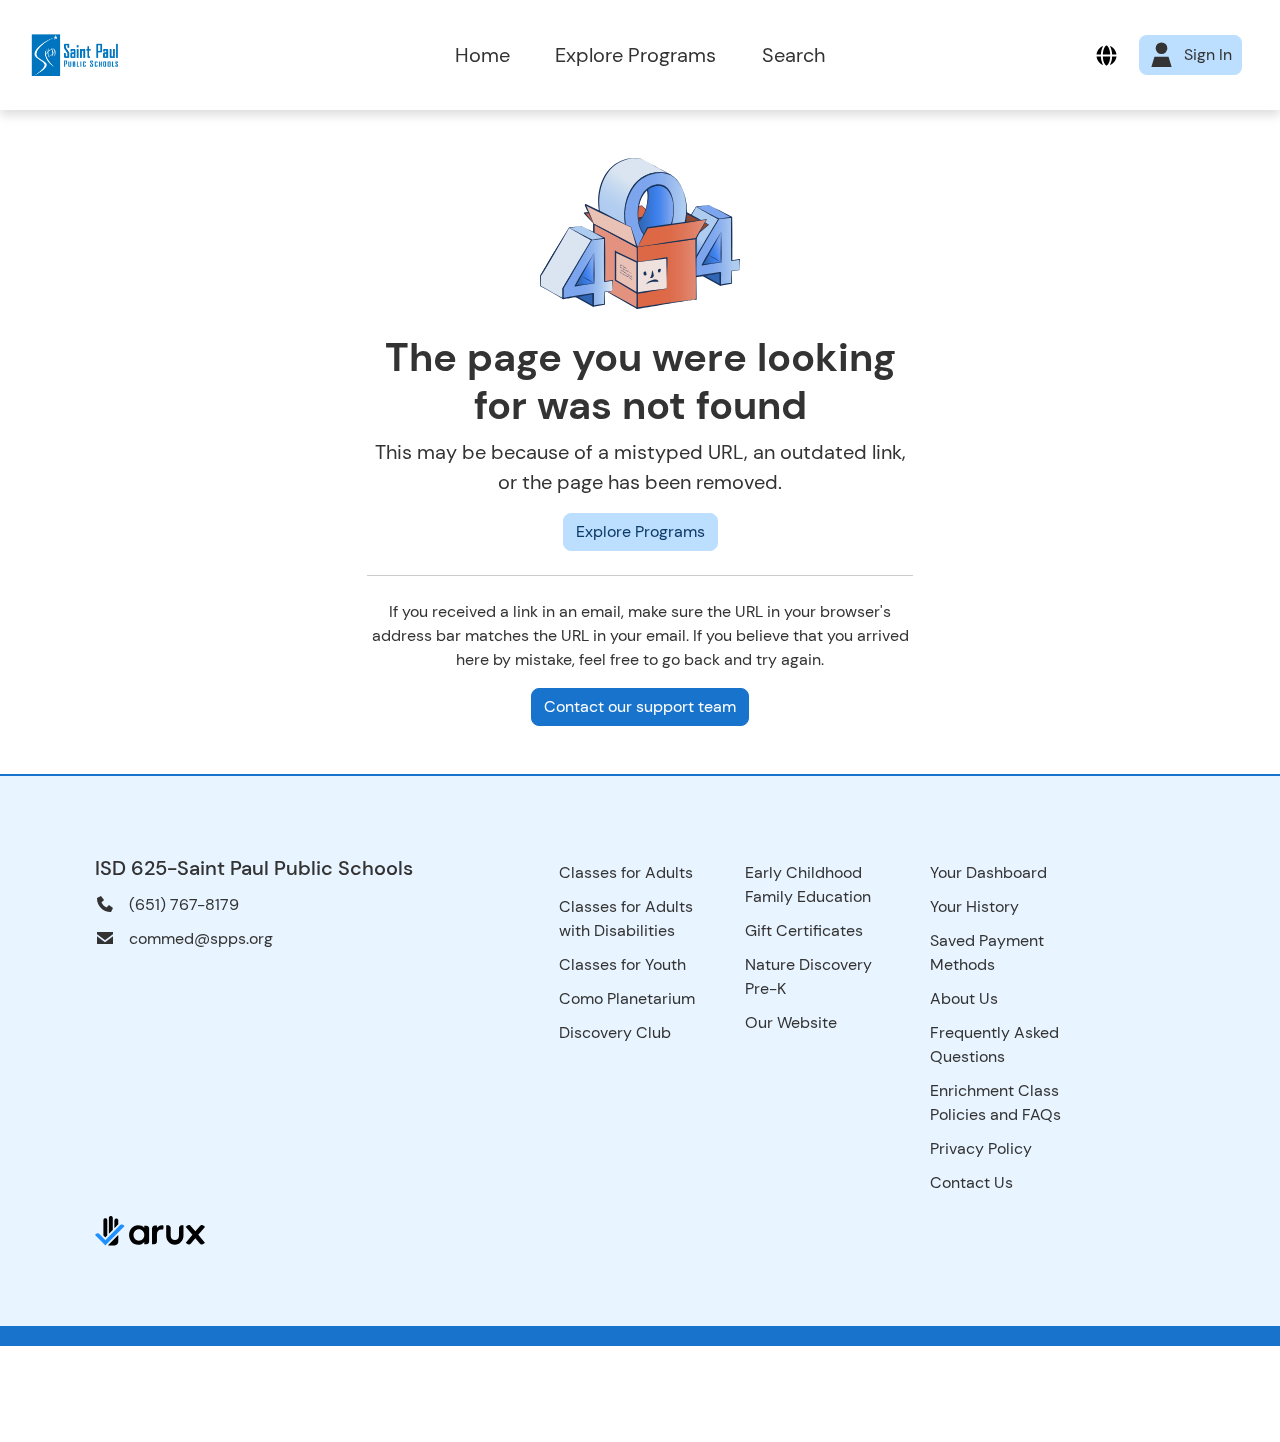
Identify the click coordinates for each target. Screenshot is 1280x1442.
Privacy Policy (981, 1148)
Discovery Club (615, 1032)
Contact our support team (640, 706)
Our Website (791, 1022)
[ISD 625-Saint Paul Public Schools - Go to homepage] (189, 55)
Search (793, 55)
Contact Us (971, 1182)
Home (482, 55)
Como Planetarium (627, 998)
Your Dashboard (988, 872)
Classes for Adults (626, 872)
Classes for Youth (622, 964)
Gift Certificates (804, 930)
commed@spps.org (201, 938)
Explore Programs (635, 55)
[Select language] (1106, 55)
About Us (964, 998)
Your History (974, 906)
